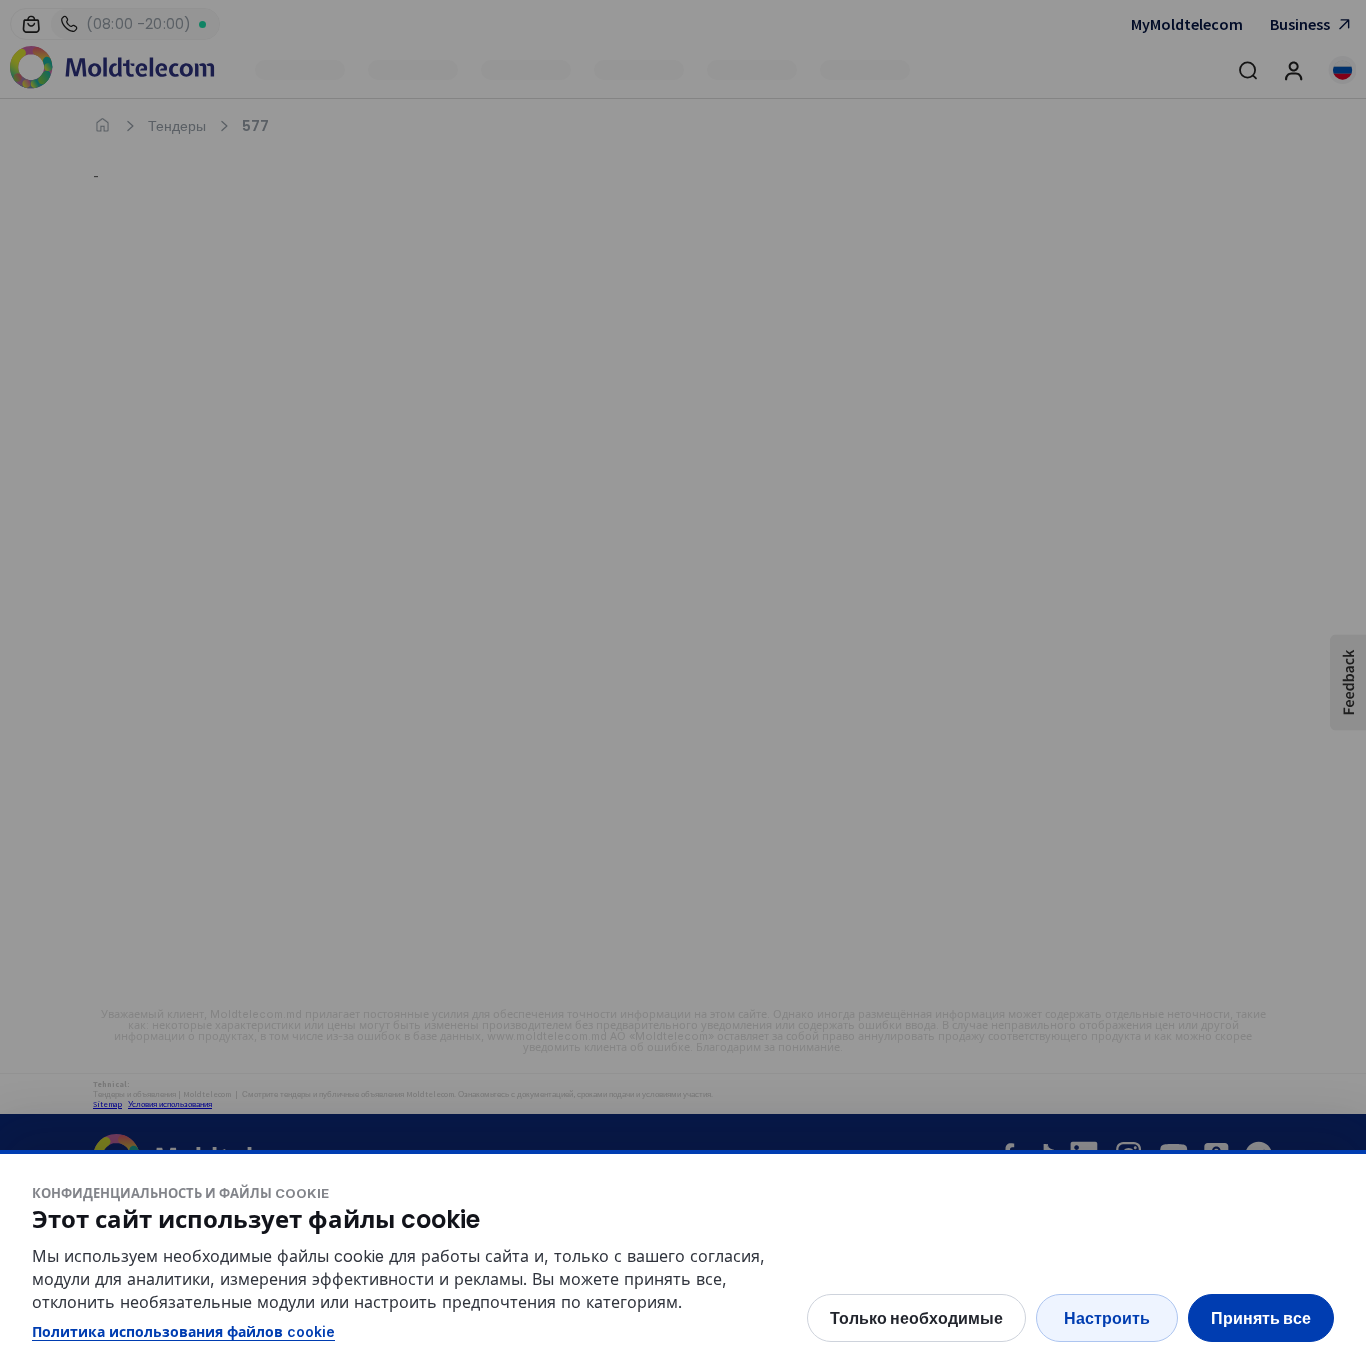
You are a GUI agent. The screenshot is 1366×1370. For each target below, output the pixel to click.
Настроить (1107, 1318)
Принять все (1261, 1318)
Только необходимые (916, 1318)
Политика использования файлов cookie (183, 1331)
